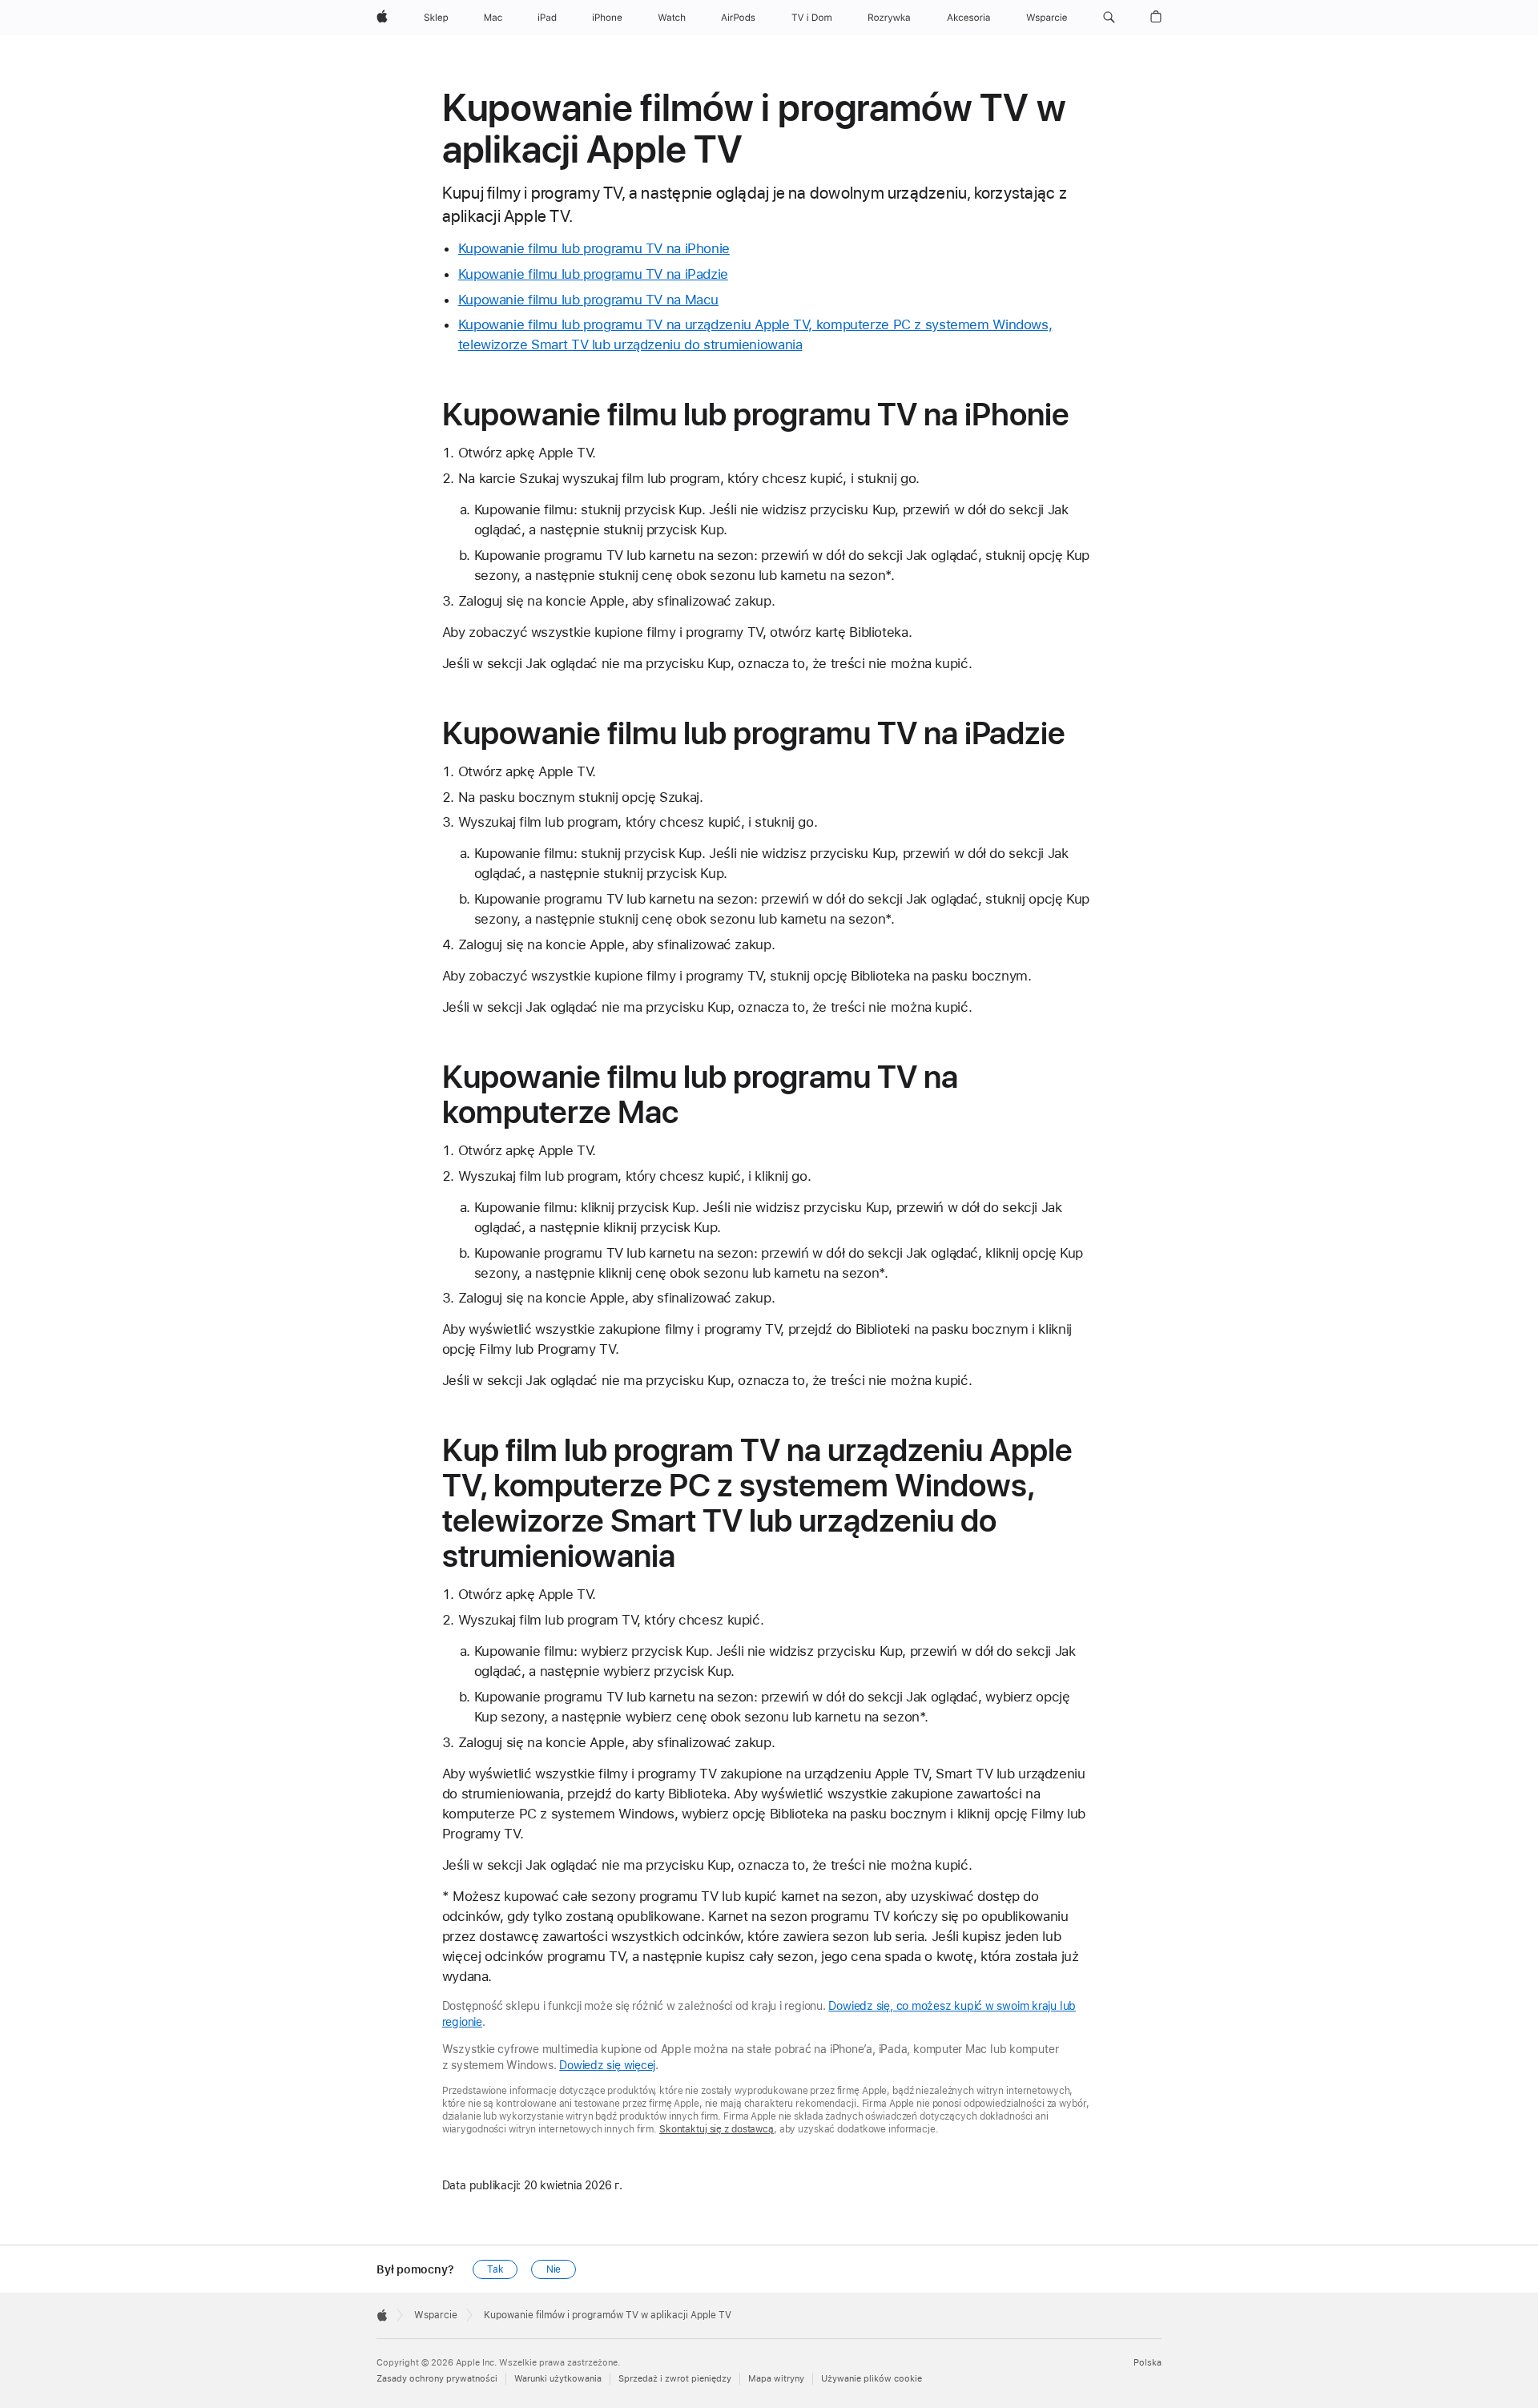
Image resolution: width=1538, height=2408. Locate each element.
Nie (554, 2269)
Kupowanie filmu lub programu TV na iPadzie (593, 274)
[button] (1109, 18)
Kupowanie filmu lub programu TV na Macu (588, 300)
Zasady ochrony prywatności (437, 2379)
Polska (1147, 2363)
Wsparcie (436, 2315)
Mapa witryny (776, 2379)
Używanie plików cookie (872, 2379)
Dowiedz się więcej (607, 2065)
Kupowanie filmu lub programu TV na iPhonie (594, 248)
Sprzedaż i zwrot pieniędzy (675, 2379)
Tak (495, 2269)
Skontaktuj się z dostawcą (717, 2129)
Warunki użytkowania (558, 2379)
